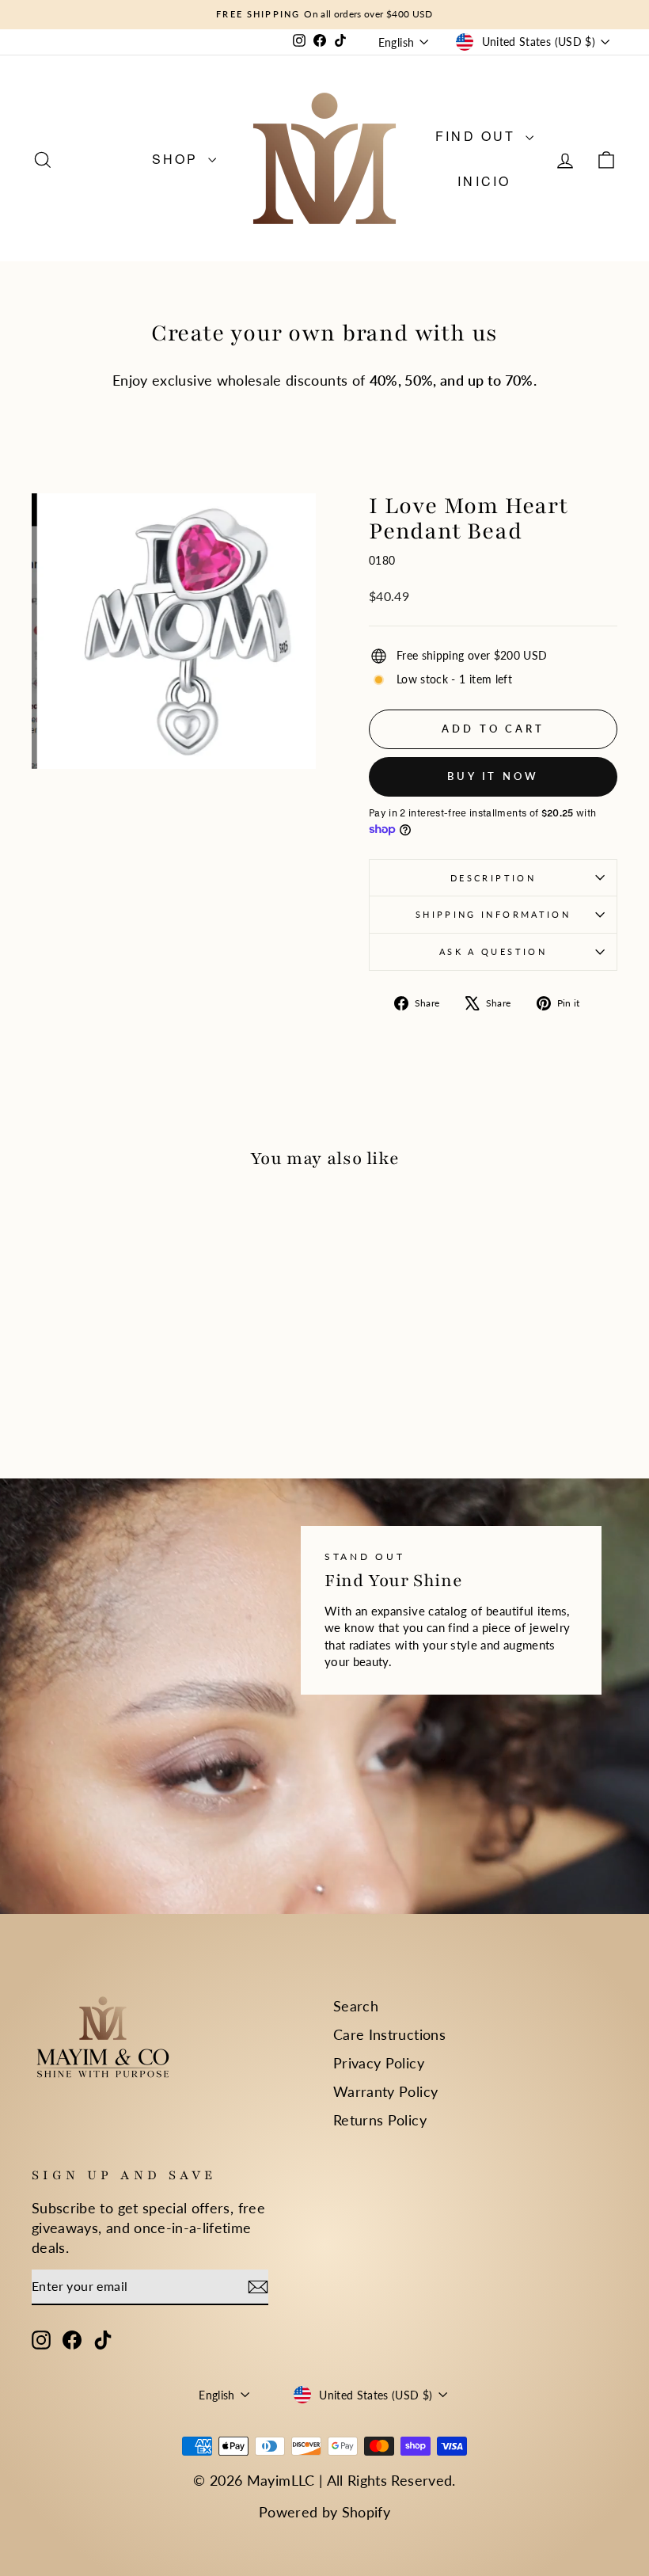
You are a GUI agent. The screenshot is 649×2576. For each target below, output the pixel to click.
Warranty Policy (385, 2091)
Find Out (478, 136)
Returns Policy (380, 2120)
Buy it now (493, 776)
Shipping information (493, 914)
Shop (178, 159)
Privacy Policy (379, 2063)
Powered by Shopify (324, 2512)
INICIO (484, 181)
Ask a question (493, 951)
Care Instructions (389, 2034)
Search (356, 2006)
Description (493, 878)
